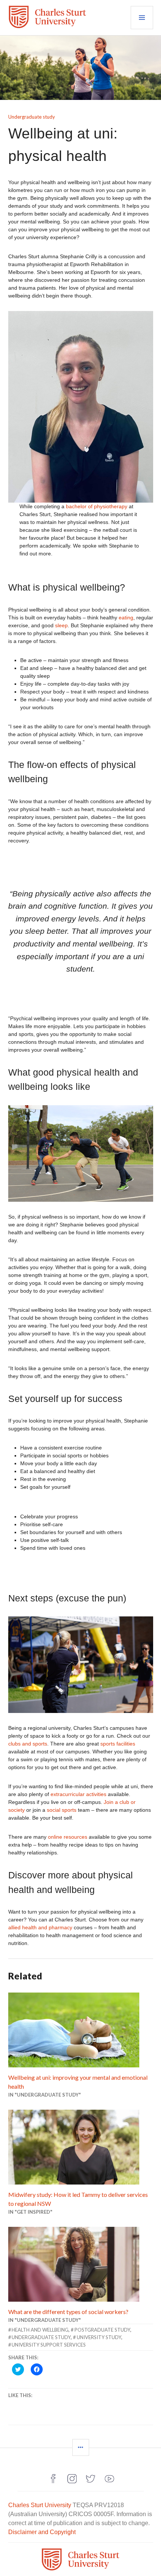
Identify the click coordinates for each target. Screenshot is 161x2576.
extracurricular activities (79, 1794)
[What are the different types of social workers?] (81, 2264)
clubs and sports (28, 1744)
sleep (61, 625)
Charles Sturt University (40, 2505)
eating (125, 618)
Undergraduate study (32, 117)
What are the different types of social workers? (68, 2312)
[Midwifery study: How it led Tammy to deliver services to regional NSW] (81, 2147)
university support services (49, 2345)
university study (99, 2337)
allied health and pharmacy (40, 1927)
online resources (68, 1837)
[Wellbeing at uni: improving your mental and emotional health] (81, 2030)
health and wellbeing (40, 2330)
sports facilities (118, 1744)
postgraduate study (102, 2330)
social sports (62, 1810)
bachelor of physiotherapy (97, 506)
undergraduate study (41, 2337)
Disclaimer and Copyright (42, 2532)
